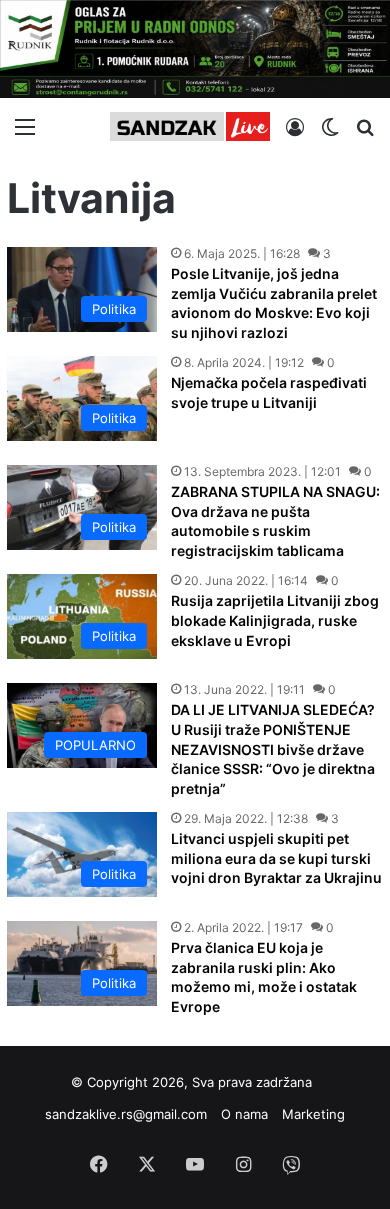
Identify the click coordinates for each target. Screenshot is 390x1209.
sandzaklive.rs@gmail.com (126, 1114)
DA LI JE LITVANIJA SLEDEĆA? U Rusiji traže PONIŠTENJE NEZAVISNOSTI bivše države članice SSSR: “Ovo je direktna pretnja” (273, 748)
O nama (244, 1114)
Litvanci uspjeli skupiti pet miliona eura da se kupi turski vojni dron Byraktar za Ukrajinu (276, 858)
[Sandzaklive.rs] (190, 126)
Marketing (313, 1114)
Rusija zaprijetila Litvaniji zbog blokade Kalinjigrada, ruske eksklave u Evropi (275, 620)
